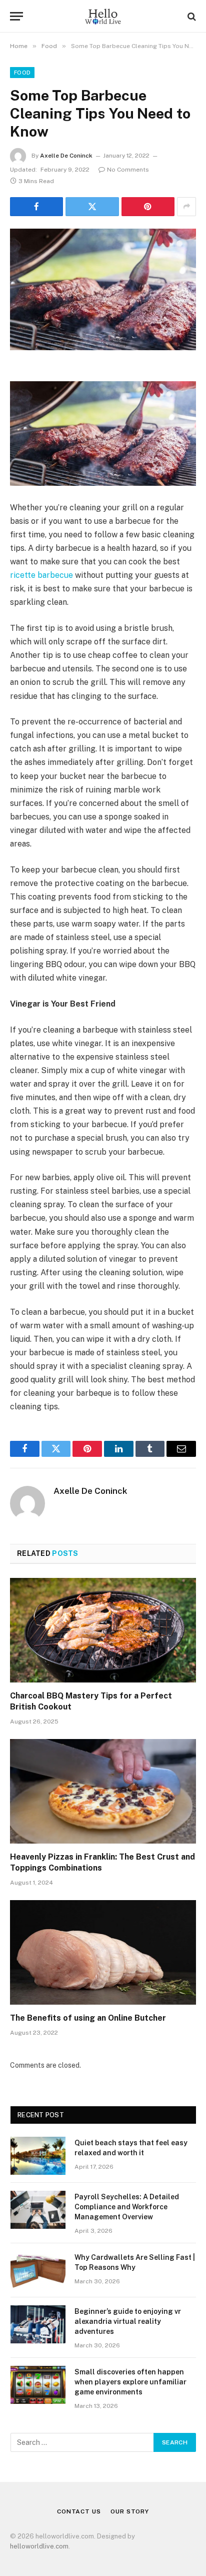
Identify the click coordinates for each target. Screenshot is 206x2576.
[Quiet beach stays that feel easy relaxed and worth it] (38, 2156)
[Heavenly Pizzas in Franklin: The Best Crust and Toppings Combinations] (103, 1791)
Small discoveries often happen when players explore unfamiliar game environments (130, 2382)
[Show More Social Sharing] (186, 207)
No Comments (128, 170)
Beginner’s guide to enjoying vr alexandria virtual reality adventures (128, 2321)
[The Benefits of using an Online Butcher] (103, 1952)
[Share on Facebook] (36, 207)
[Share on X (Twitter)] (92, 207)
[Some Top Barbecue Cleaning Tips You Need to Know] (103, 289)
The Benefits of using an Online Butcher (88, 2018)
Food (22, 73)
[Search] (191, 16)
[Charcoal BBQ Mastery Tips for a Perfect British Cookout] (103, 1630)
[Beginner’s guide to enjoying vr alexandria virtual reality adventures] (38, 2324)
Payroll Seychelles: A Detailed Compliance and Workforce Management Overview (127, 2207)
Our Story (130, 2511)
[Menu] (16, 16)
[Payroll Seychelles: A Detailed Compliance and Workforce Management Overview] (38, 2210)
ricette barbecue (41, 575)
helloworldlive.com (39, 2546)
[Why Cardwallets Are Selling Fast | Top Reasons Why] (38, 2270)
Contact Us (79, 2511)
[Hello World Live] (103, 16)
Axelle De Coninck (66, 156)
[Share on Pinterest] (148, 207)
